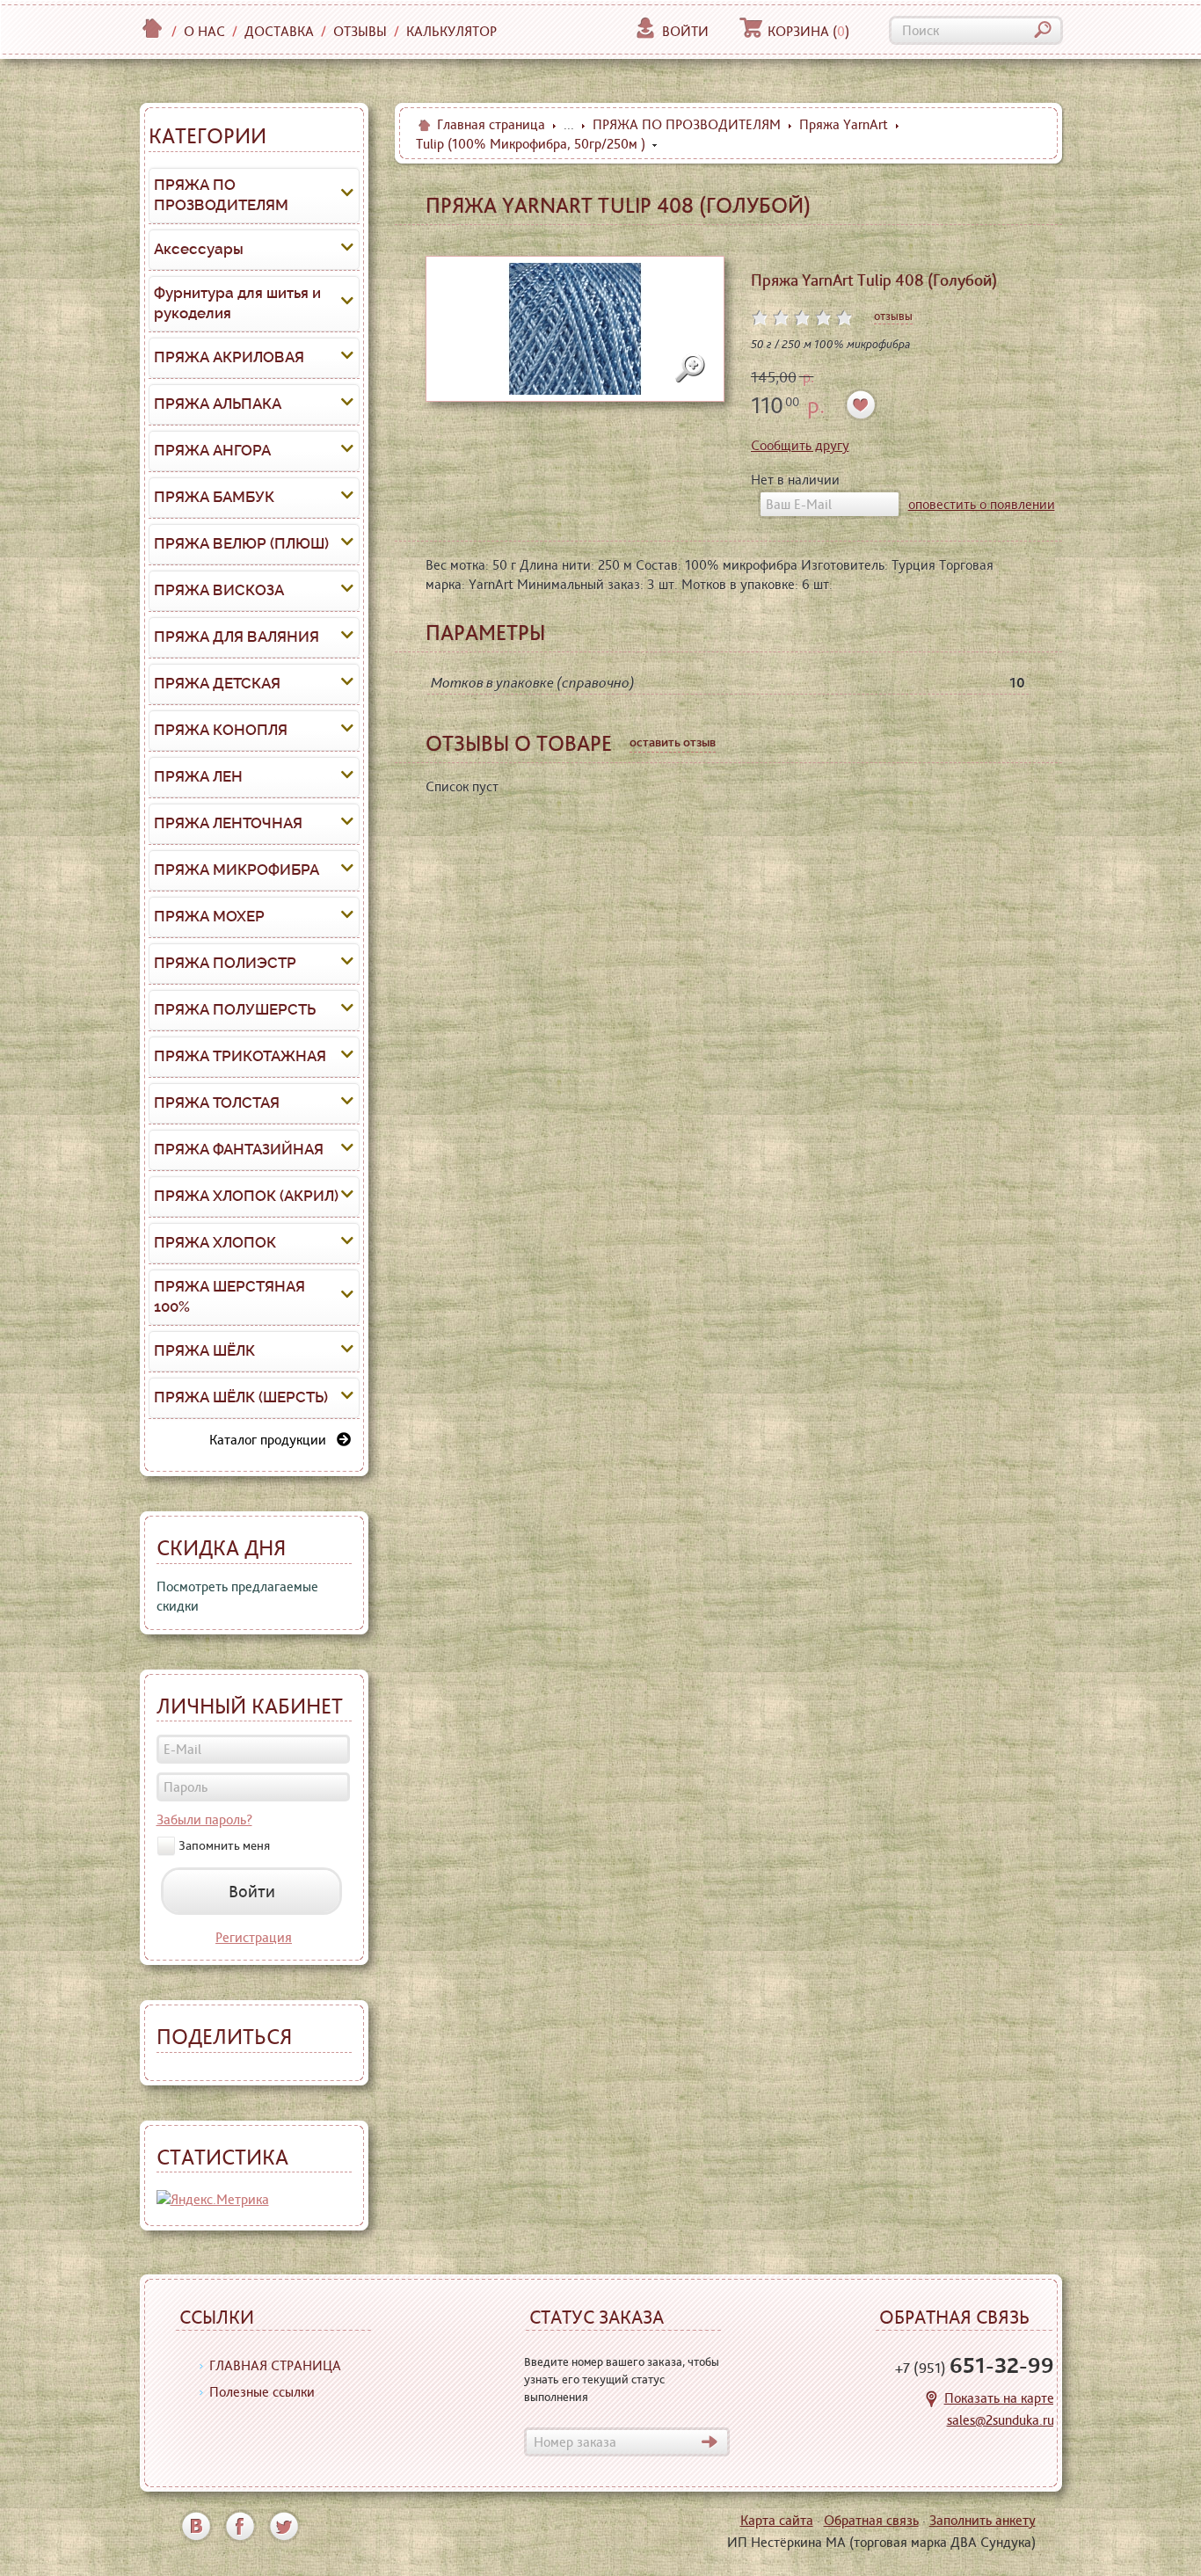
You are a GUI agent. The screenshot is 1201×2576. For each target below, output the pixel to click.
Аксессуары (199, 249)
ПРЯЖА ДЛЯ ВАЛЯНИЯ (237, 637)
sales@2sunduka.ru (1001, 2420)
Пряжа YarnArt (844, 124)
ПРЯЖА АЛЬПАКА (218, 404)
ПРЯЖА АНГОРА (212, 450)
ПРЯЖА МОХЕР (209, 916)
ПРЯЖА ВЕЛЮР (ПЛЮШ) (241, 543)
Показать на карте (999, 2398)
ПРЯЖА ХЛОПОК (215, 1242)
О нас (204, 31)
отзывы (893, 316)
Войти (685, 31)
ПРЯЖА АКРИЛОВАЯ (229, 357)
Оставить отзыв (673, 742)
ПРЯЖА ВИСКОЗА (219, 590)
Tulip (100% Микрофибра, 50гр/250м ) (531, 144)
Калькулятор (451, 31)
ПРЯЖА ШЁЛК (204, 1350)
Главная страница (491, 124)
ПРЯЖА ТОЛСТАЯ (217, 1102)
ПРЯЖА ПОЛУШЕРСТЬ (235, 1009)
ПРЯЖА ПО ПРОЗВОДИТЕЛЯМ (221, 195)
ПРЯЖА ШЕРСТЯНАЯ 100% (229, 1297)
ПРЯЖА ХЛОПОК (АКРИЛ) (246, 1196)
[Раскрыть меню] (347, 195)
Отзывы (360, 31)
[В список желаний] (861, 405)
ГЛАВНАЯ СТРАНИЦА (275, 2365)
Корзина (808, 31)
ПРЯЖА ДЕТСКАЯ (217, 683)
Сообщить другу (800, 445)
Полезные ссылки (262, 2392)
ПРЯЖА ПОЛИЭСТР (225, 963)
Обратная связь (871, 2520)
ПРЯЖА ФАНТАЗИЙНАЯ (239, 1149)
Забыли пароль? (204, 1819)
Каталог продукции (273, 1440)
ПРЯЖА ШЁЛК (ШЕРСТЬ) (241, 1397)
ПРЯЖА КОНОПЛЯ (221, 730)
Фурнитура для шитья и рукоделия (237, 303)
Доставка (279, 31)
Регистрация (254, 1937)
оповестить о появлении (982, 504)
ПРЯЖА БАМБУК (214, 497)
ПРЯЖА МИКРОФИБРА (237, 870)
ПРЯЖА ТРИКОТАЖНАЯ (240, 1056)
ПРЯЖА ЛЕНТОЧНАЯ (228, 823)
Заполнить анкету (983, 2520)
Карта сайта (777, 2520)
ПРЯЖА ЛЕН (198, 776)
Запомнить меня (224, 1845)
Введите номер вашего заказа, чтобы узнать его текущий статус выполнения (622, 2379)
